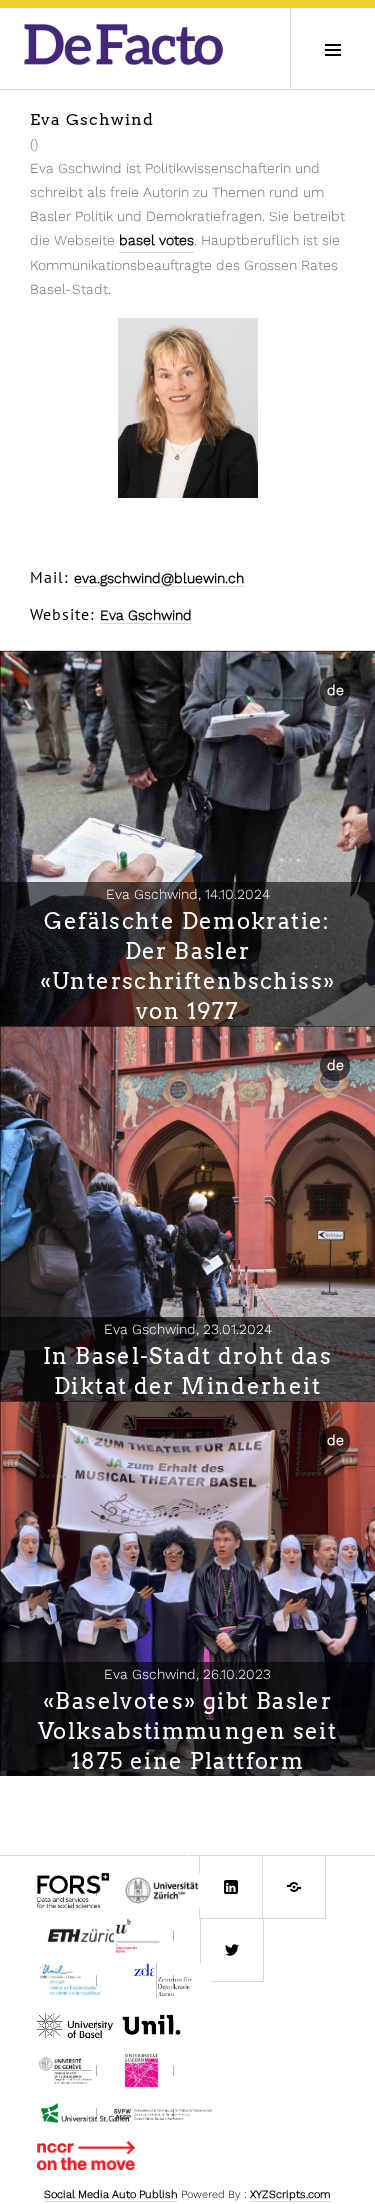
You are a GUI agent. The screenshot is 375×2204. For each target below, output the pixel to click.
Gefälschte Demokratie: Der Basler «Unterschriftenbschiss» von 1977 (188, 966)
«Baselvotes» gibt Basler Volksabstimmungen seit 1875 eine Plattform (187, 1731)
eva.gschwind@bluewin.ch (159, 578)
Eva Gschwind (146, 615)
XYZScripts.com (290, 2194)
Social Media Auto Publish (111, 2194)
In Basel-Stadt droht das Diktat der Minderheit (187, 1371)
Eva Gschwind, (188, 894)
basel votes (156, 240)
